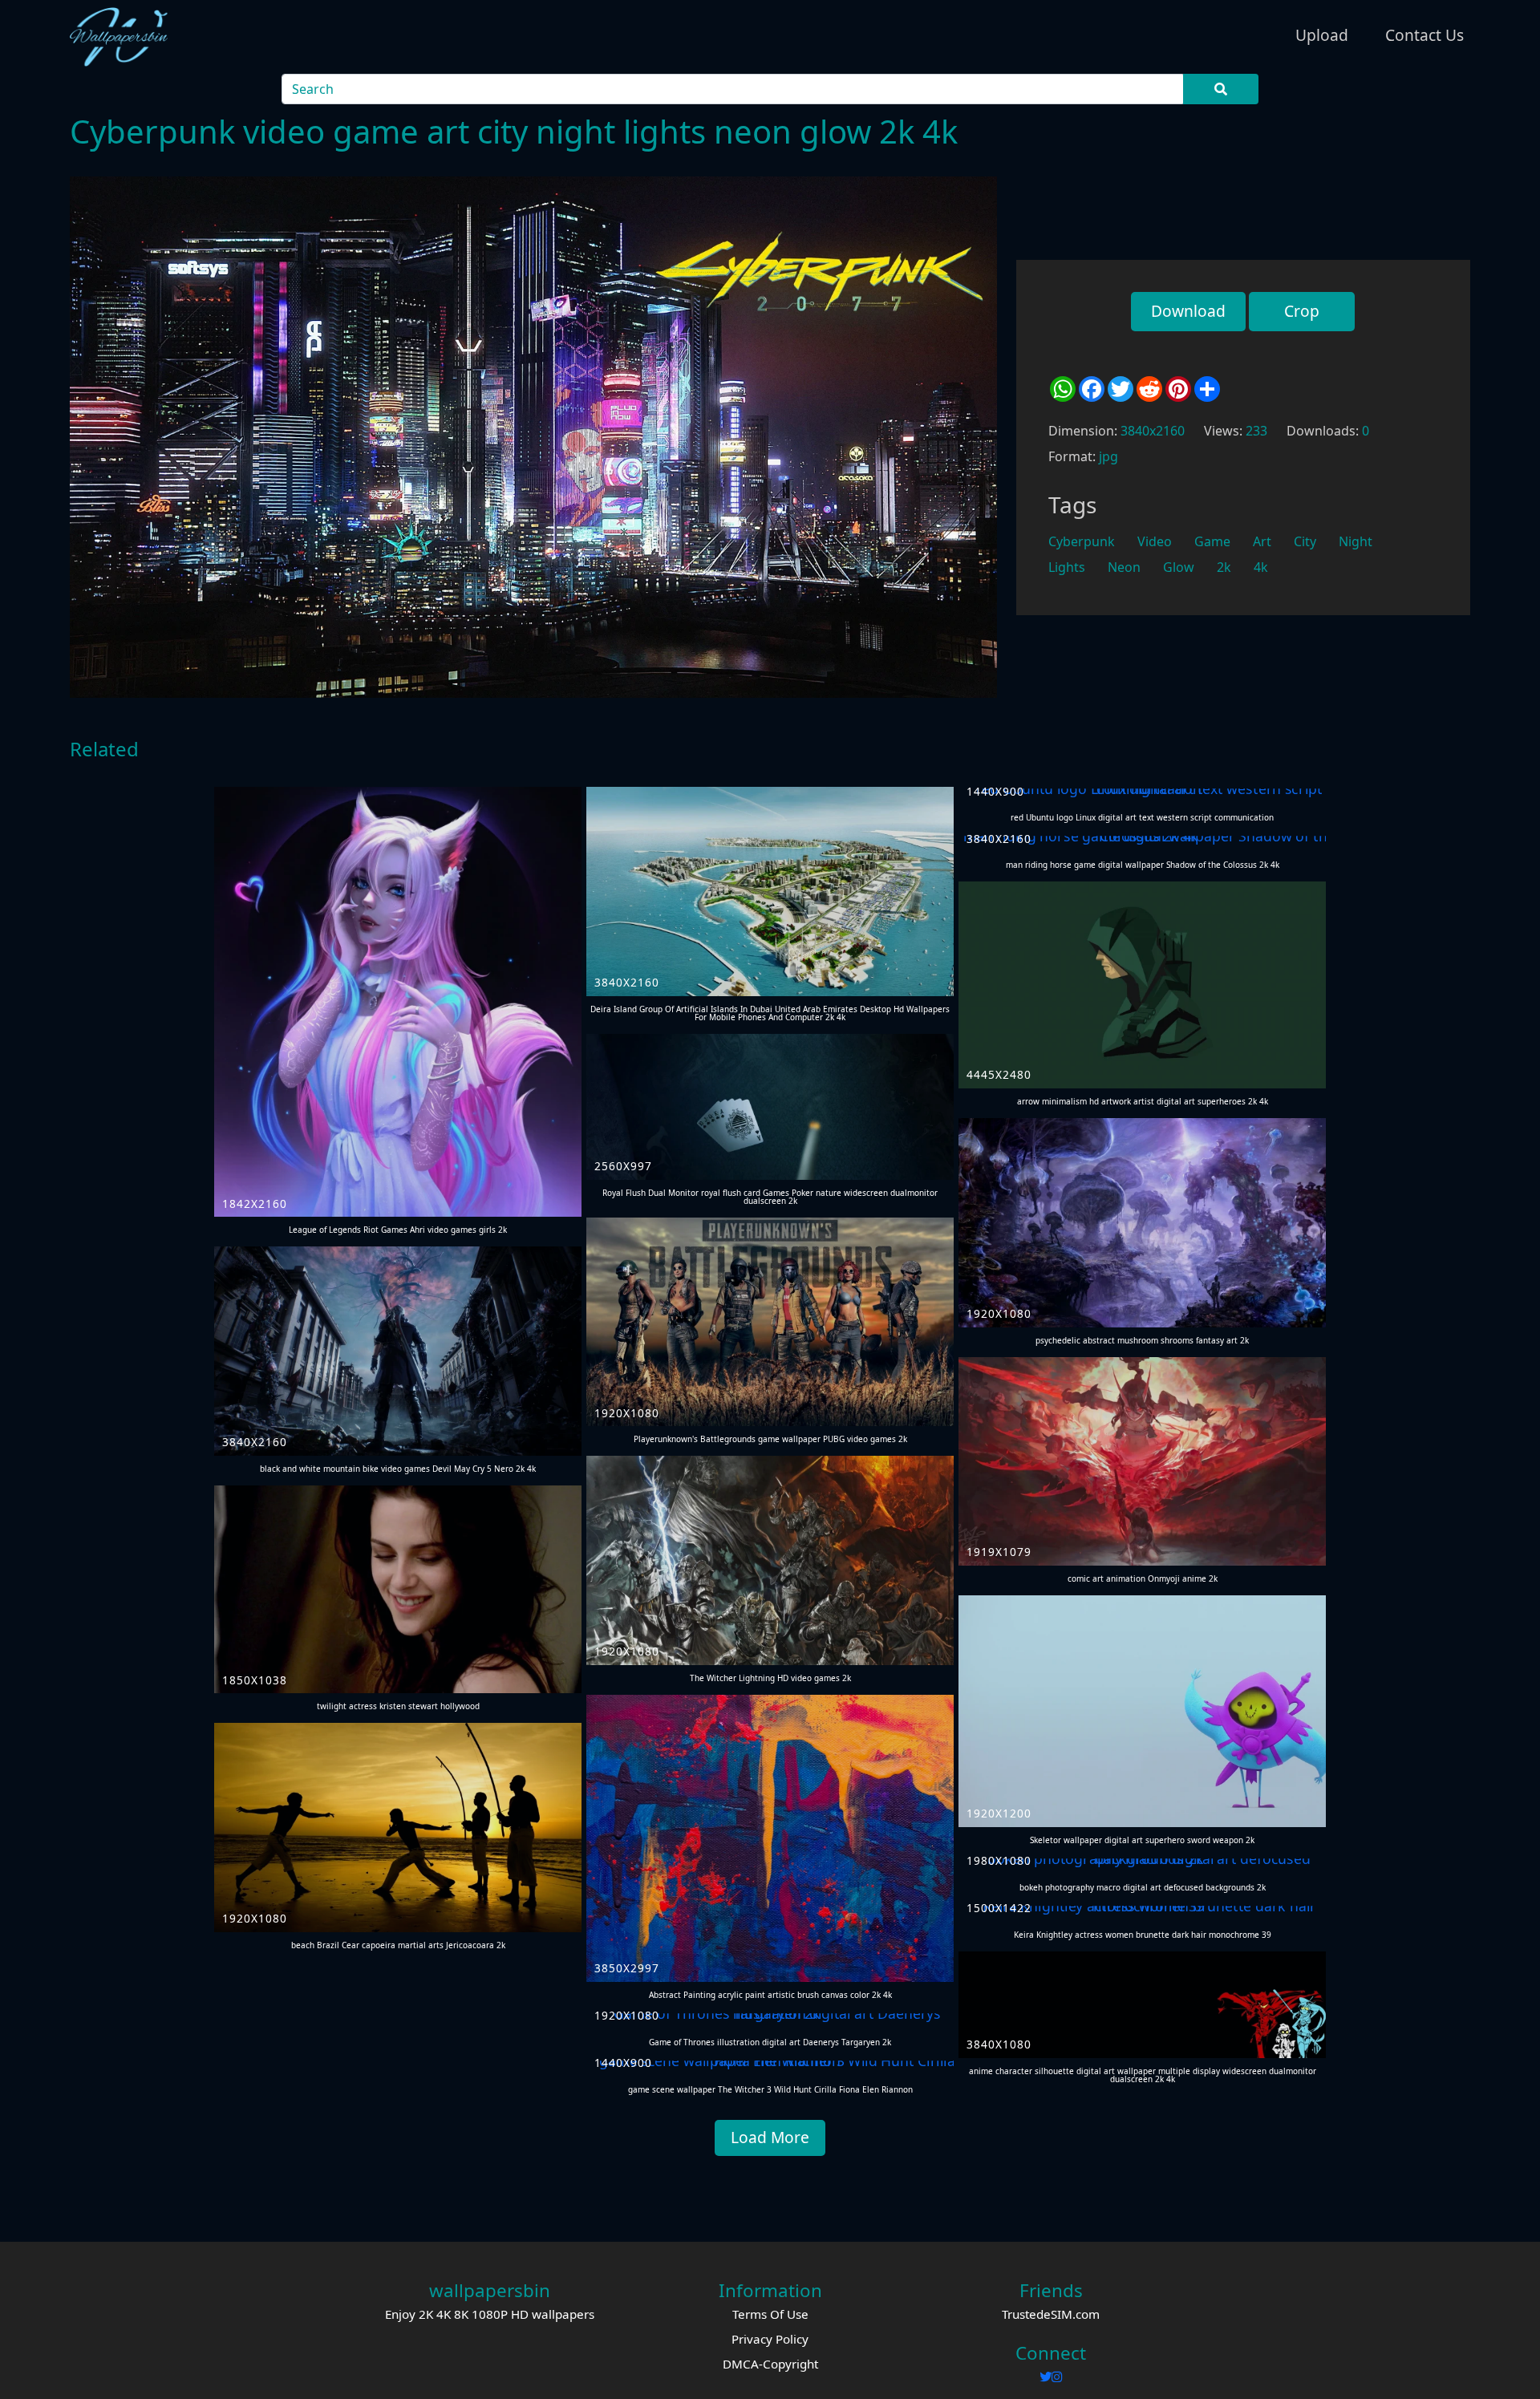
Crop (1302, 311)
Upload (1322, 35)
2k (1224, 567)
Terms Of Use (770, 2314)
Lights (1067, 567)
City (1305, 541)
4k (1261, 567)
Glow (1179, 567)
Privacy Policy (770, 2339)
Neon (1124, 567)
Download (1188, 311)
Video (1155, 541)
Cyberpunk (1082, 541)
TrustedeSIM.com (1051, 2314)
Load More (770, 2137)
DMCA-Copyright (770, 2364)
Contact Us (1424, 35)
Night (1356, 541)
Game (1212, 541)
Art (1262, 541)
